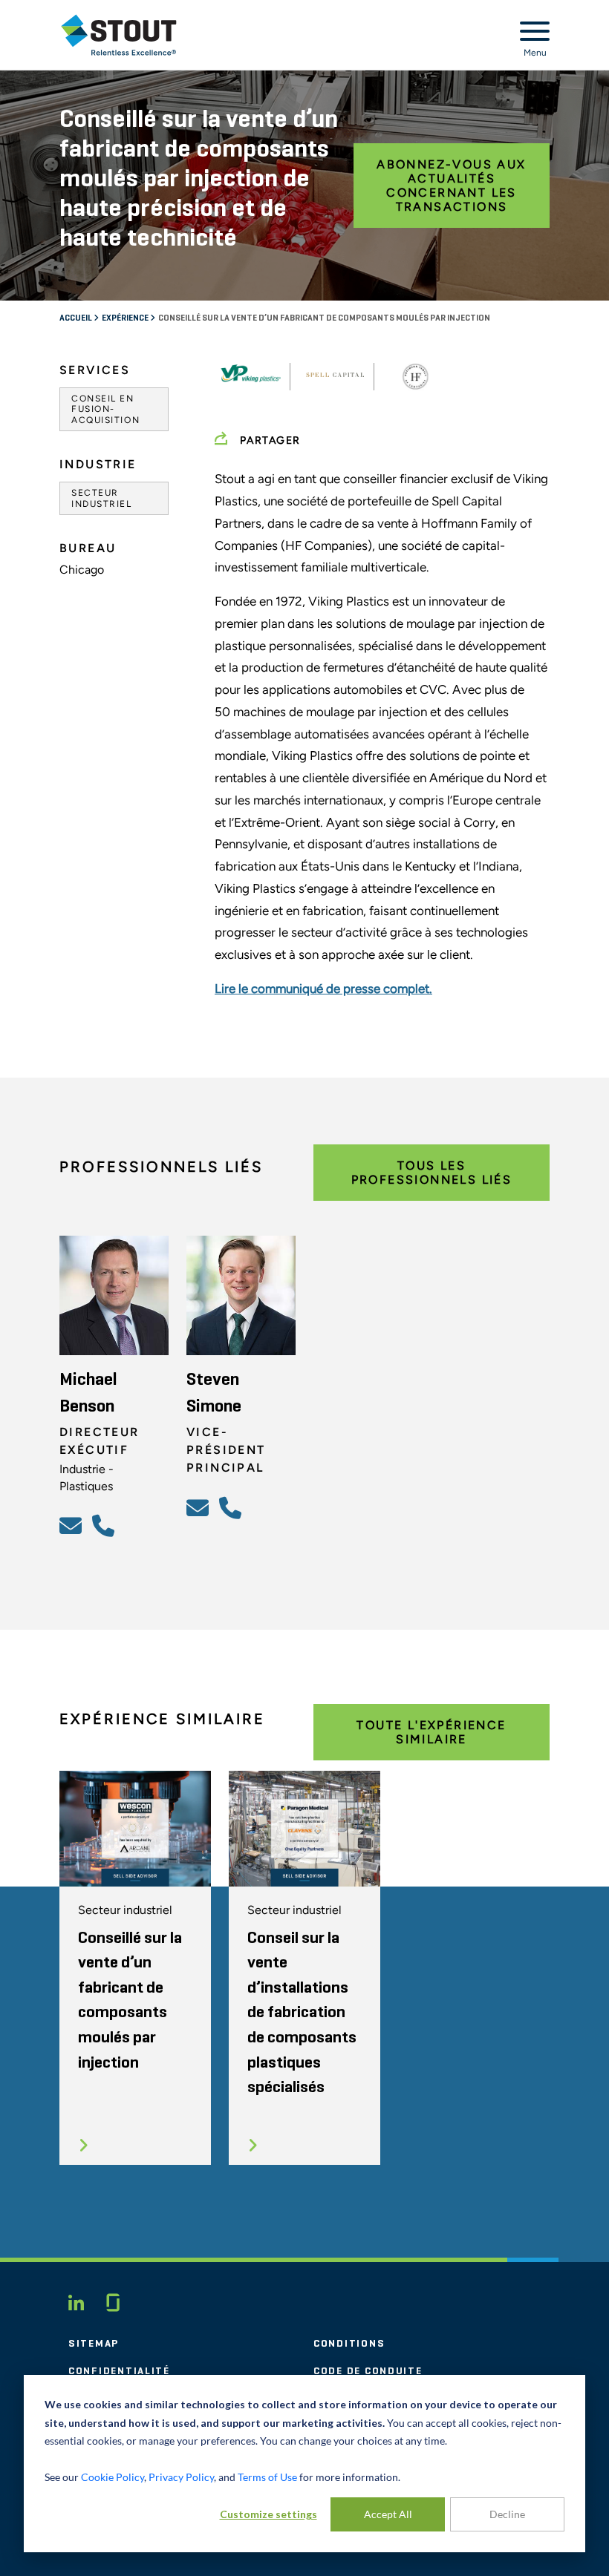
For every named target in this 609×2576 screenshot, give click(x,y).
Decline (507, 2514)
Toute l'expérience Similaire (431, 1732)
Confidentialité (119, 2371)
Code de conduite (368, 2371)
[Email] (73, 1525)
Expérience (126, 318)
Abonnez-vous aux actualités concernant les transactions (451, 186)
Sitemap (94, 2344)
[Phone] (105, 1525)
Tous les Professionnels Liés (432, 1173)
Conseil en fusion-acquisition (105, 409)
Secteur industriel (102, 498)
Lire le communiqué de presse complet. (323, 989)
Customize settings (268, 2514)
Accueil (76, 318)
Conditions (349, 2344)
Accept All (388, 2514)
